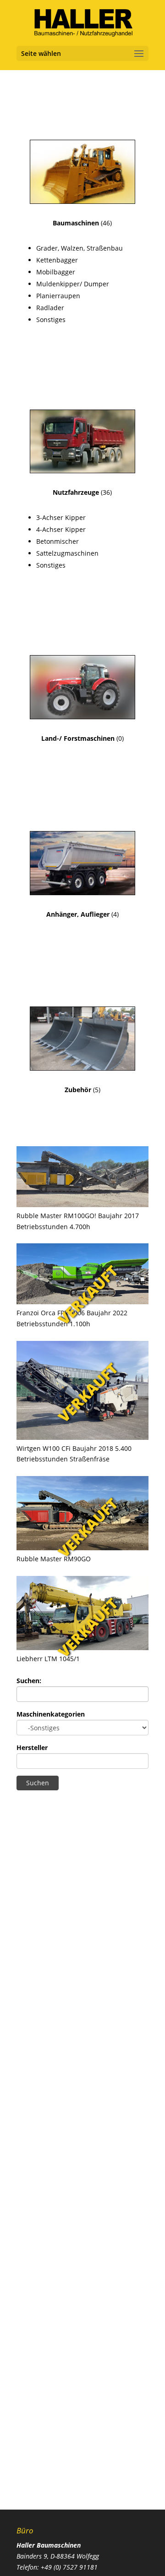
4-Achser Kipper (61, 529)
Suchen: (29, 1681)
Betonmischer (58, 541)
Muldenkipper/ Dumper (73, 284)
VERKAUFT (88, 1295)
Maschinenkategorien (51, 1714)
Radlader (50, 308)
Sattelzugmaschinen (67, 553)
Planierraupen (58, 296)
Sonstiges (51, 320)
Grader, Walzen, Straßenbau (80, 248)
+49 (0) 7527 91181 (69, 2567)
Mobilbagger (56, 272)
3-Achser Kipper (61, 517)
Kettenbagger (57, 260)
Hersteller (32, 1747)
